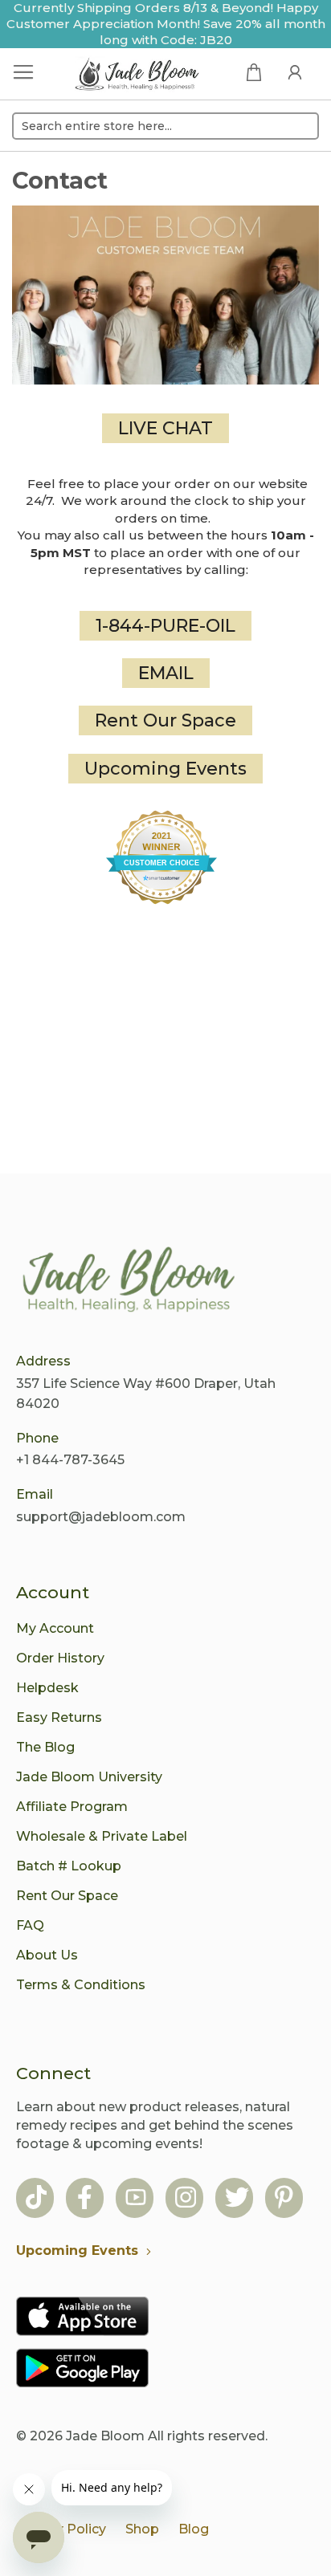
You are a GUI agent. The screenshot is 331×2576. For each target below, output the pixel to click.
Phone (37, 1438)
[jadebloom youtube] (136, 2199)
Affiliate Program (72, 1807)
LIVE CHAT (165, 428)
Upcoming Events (165, 769)
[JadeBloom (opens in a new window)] (165, 857)
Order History (60, 1658)
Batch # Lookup (69, 1866)
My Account (55, 1628)
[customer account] (295, 71)
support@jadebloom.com (101, 1517)
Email (35, 1494)
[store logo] (137, 76)
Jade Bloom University (89, 1777)
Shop (142, 2529)
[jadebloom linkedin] (284, 2199)
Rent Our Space (165, 720)
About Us (47, 1955)
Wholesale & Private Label (102, 1836)
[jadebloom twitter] (237, 2199)
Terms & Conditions (81, 1985)
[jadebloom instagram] (186, 2199)
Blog (194, 2529)
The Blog (45, 1747)
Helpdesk (47, 1688)
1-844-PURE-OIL (165, 626)
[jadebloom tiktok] (36, 2199)
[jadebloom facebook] (85, 2199)
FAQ (30, 1925)
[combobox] (165, 126)
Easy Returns (59, 1717)
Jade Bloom (105, 2436)
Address (43, 1361)
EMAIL (166, 673)
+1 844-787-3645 (70, 1460)
